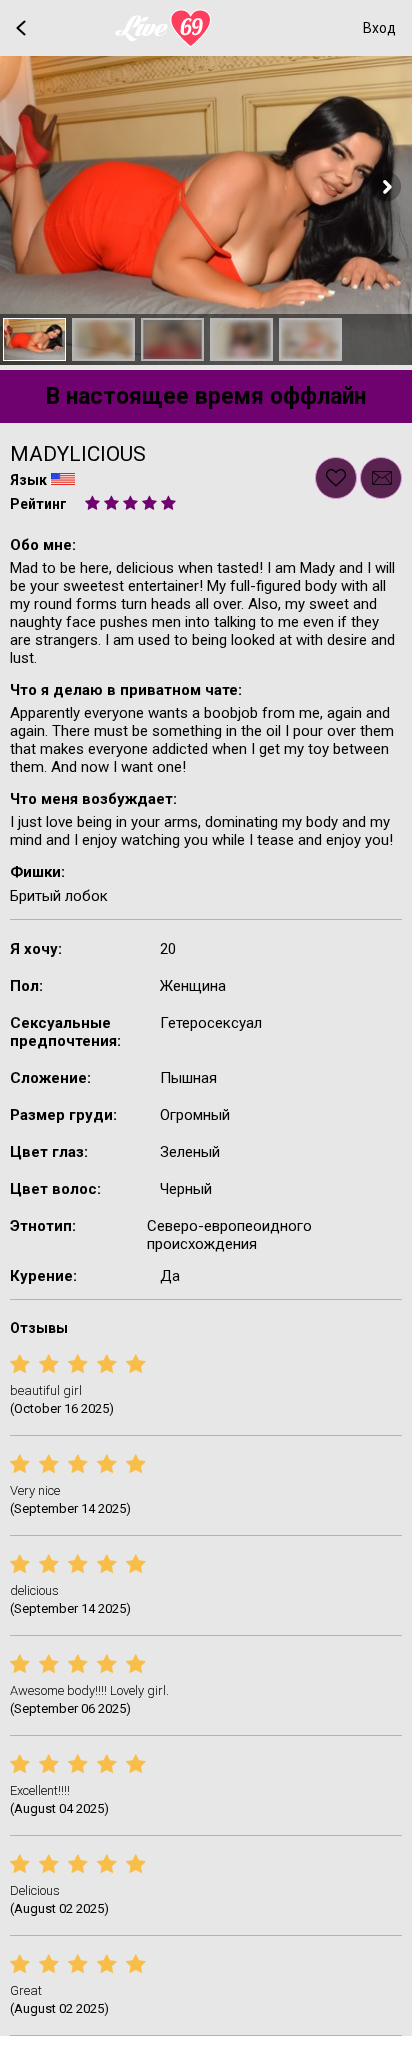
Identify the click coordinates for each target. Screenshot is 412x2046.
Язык (28, 480)
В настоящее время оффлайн (206, 396)
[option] (34, 339)
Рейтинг (38, 504)
